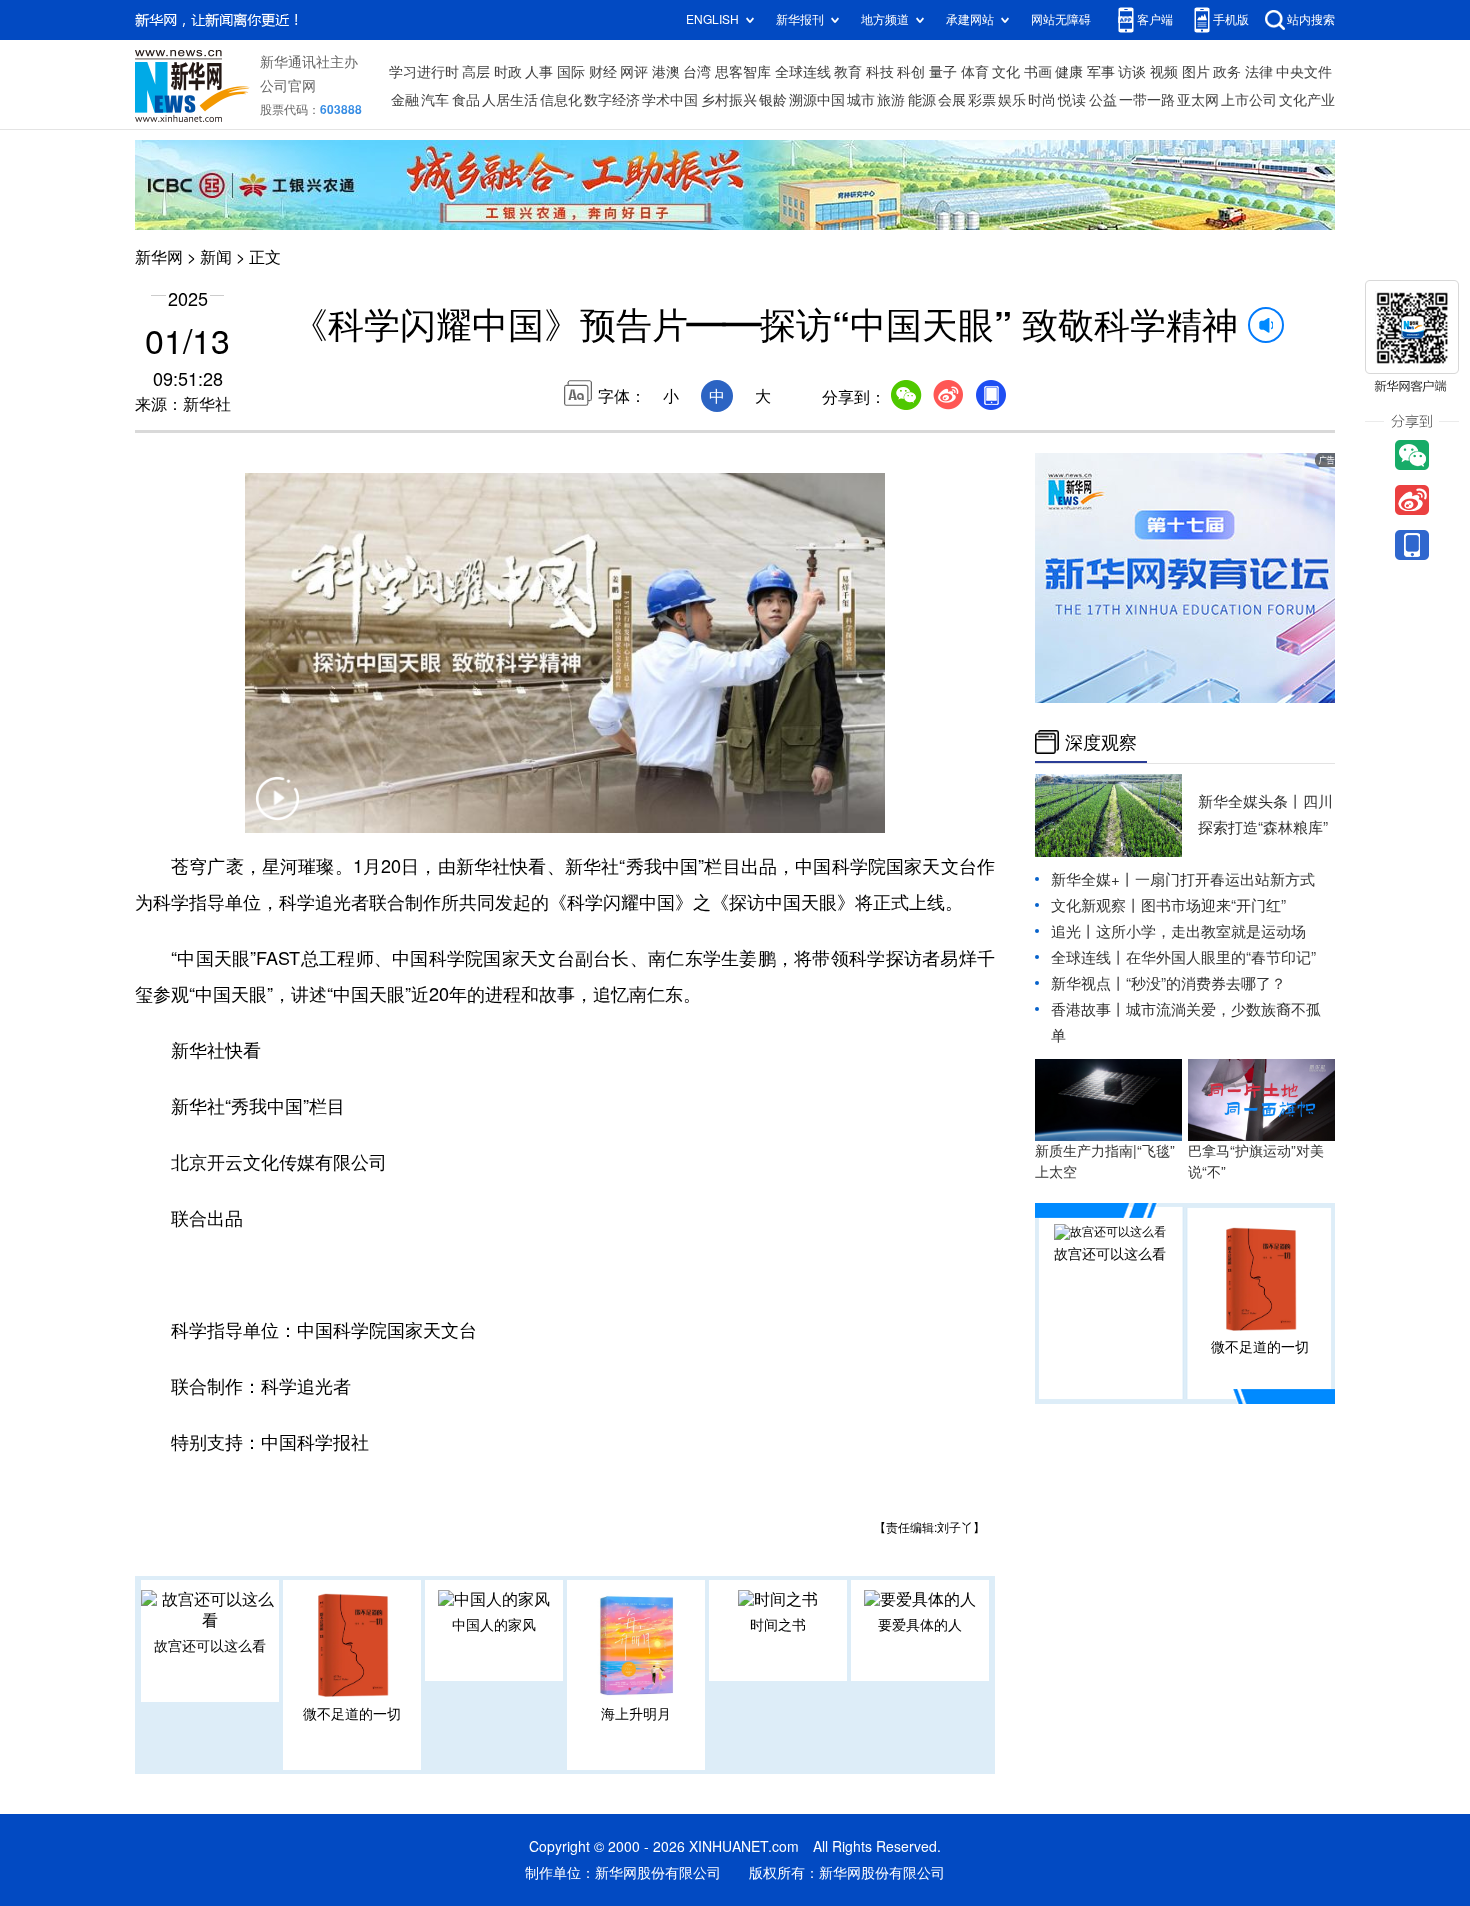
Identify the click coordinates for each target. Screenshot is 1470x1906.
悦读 (1072, 100)
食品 (466, 100)
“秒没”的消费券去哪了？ (1206, 983)
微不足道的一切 (352, 1714)
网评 (634, 72)
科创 (911, 72)
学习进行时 (424, 72)
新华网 (159, 257)
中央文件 (1304, 72)
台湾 (697, 72)
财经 (603, 72)
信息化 (561, 100)
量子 (943, 72)
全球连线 (803, 72)
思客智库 (743, 72)
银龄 (773, 100)
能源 (922, 100)
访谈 (1132, 72)
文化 (1006, 72)
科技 (880, 72)
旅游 (891, 100)
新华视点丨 (1088, 983)
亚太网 (1198, 100)
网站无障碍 (1061, 19)
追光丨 (1073, 931)
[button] (277, 811)
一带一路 (1147, 100)
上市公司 (1249, 100)
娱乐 (1012, 100)
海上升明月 (636, 1714)
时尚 (1042, 100)
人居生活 (510, 100)
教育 (848, 72)
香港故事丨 (1088, 1009)
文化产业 (1307, 100)
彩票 (982, 100)
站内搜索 (1311, 19)
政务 (1227, 72)
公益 (1103, 100)
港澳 (666, 72)
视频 (1164, 72)
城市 (861, 100)
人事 (539, 72)
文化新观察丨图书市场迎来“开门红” (1168, 905)
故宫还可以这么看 (210, 1646)
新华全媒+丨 (1093, 879)
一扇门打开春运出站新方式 (1225, 879)
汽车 (435, 100)
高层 (476, 72)
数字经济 (612, 100)
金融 (405, 100)
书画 (1038, 72)
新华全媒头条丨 (1250, 801)
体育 (975, 72)
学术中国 (670, 100)
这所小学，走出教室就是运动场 (1201, 931)
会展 (952, 100)
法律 (1259, 72)
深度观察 (1101, 742)
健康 (1069, 72)
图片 (1196, 72)
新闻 (216, 257)
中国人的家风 (494, 1625)
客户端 (1155, 19)
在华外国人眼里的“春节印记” (1221, 957)
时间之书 (778, 1625)
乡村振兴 (729, 100)
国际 (571, 72)
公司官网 (288, 86)
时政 (508, 72)
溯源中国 (817, 100)
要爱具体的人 (920, 1625)
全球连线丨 (1088, 957)
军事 (1101, 72)
